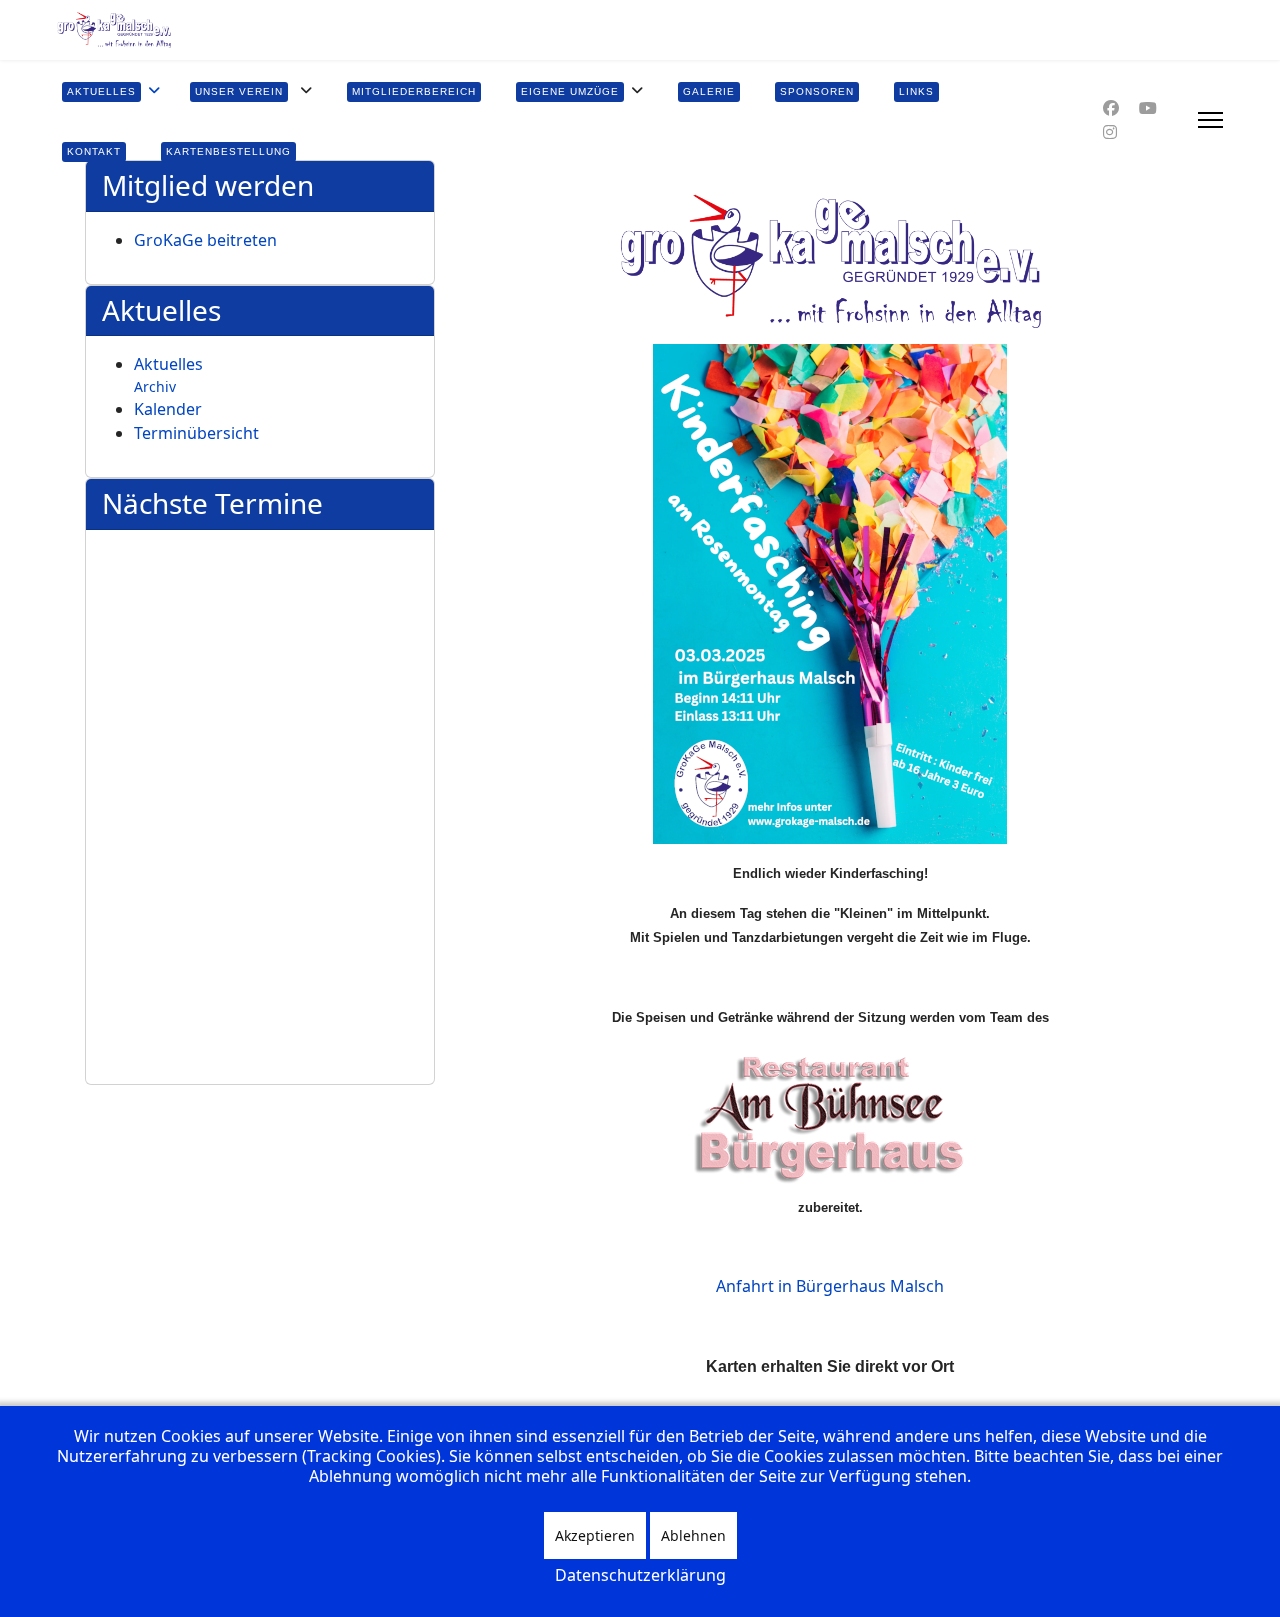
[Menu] (1210, 120)
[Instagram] (1110, 132)
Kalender (168, 409)
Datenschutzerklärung (640, 1575)
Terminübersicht (196, 433)
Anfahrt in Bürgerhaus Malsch (830, 1286)
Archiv (155, 386)
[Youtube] (1148, 108)
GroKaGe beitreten (205, 240)
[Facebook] (1111, 108)
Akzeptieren (595, 1535)
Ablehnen (693, 1535)
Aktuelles (168, 364)
